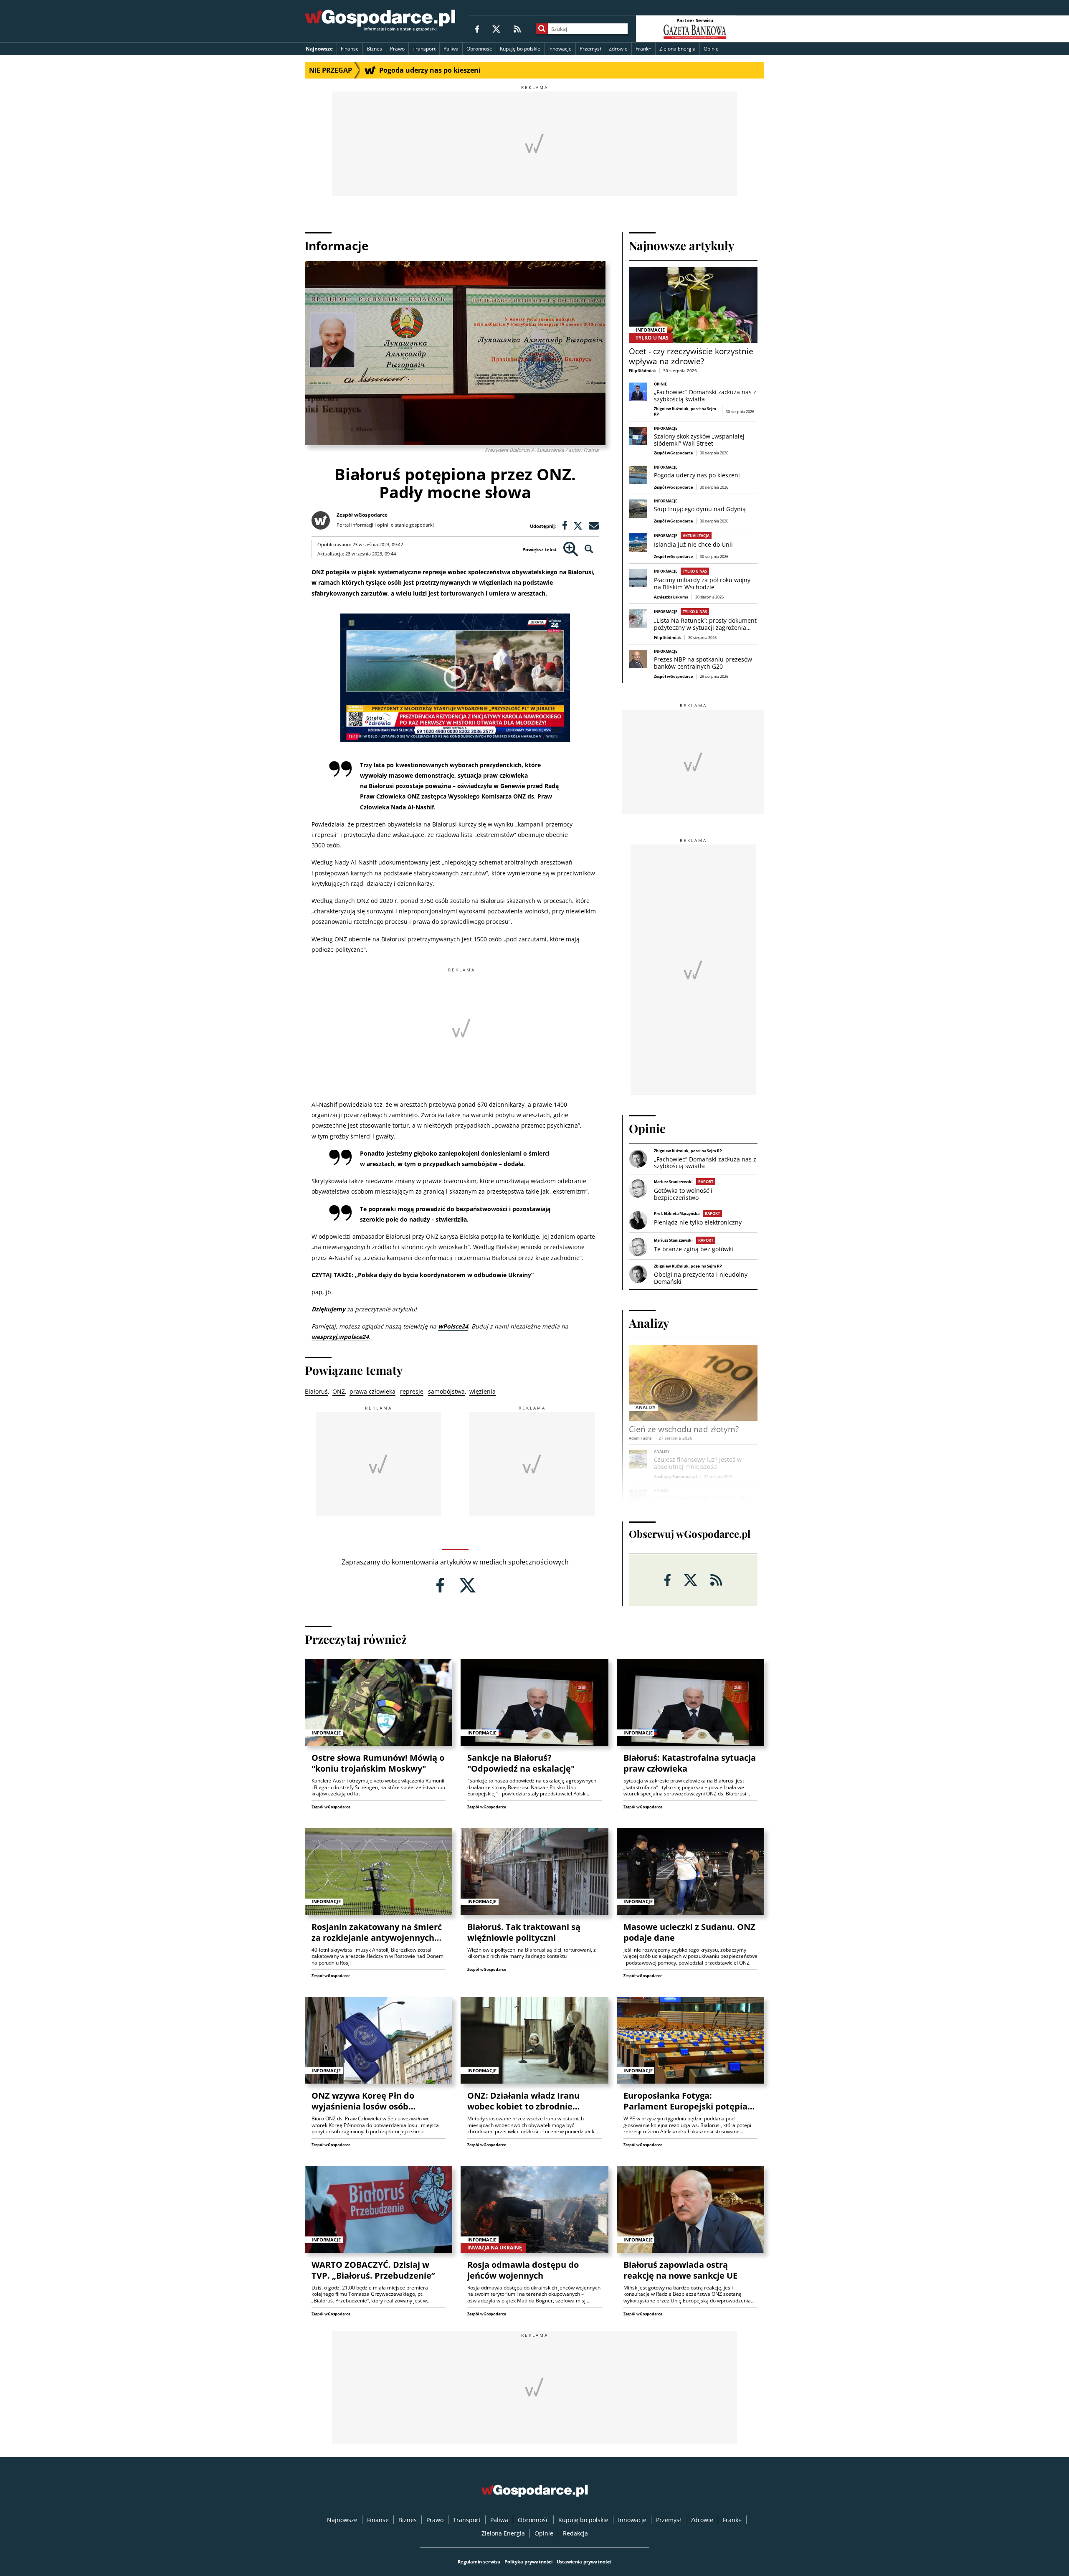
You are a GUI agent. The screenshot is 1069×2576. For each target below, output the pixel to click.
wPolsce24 (453, 1326)
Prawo (397, 49)
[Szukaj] (542, 29)
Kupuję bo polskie (520, 49)
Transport (424, 49)
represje (412, 1391)
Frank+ (643, 49)
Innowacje (560, 49)
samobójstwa (446, 1391)
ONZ (339, 1391)
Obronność (479, 49)
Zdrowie (618, 49)
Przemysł (590, 49)
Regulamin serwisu (479, 2562)
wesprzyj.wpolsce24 (340, 1337)
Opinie (711, 49)
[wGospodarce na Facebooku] (477, 29)
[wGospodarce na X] (496, 29)
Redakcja (575, 2533)
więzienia (483, 1391)
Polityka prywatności (528, 2562)
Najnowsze (319, 49)
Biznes (374, 49)
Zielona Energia (678, 49)
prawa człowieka (372, 1391)
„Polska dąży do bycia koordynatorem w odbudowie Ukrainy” (444, 1275)
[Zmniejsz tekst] (589, 549)
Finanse (350, 49)
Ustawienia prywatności (584, 2562)
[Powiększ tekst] (571, 549)
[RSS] (517, 29)
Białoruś (316, 1391)
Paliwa (451, 49)
